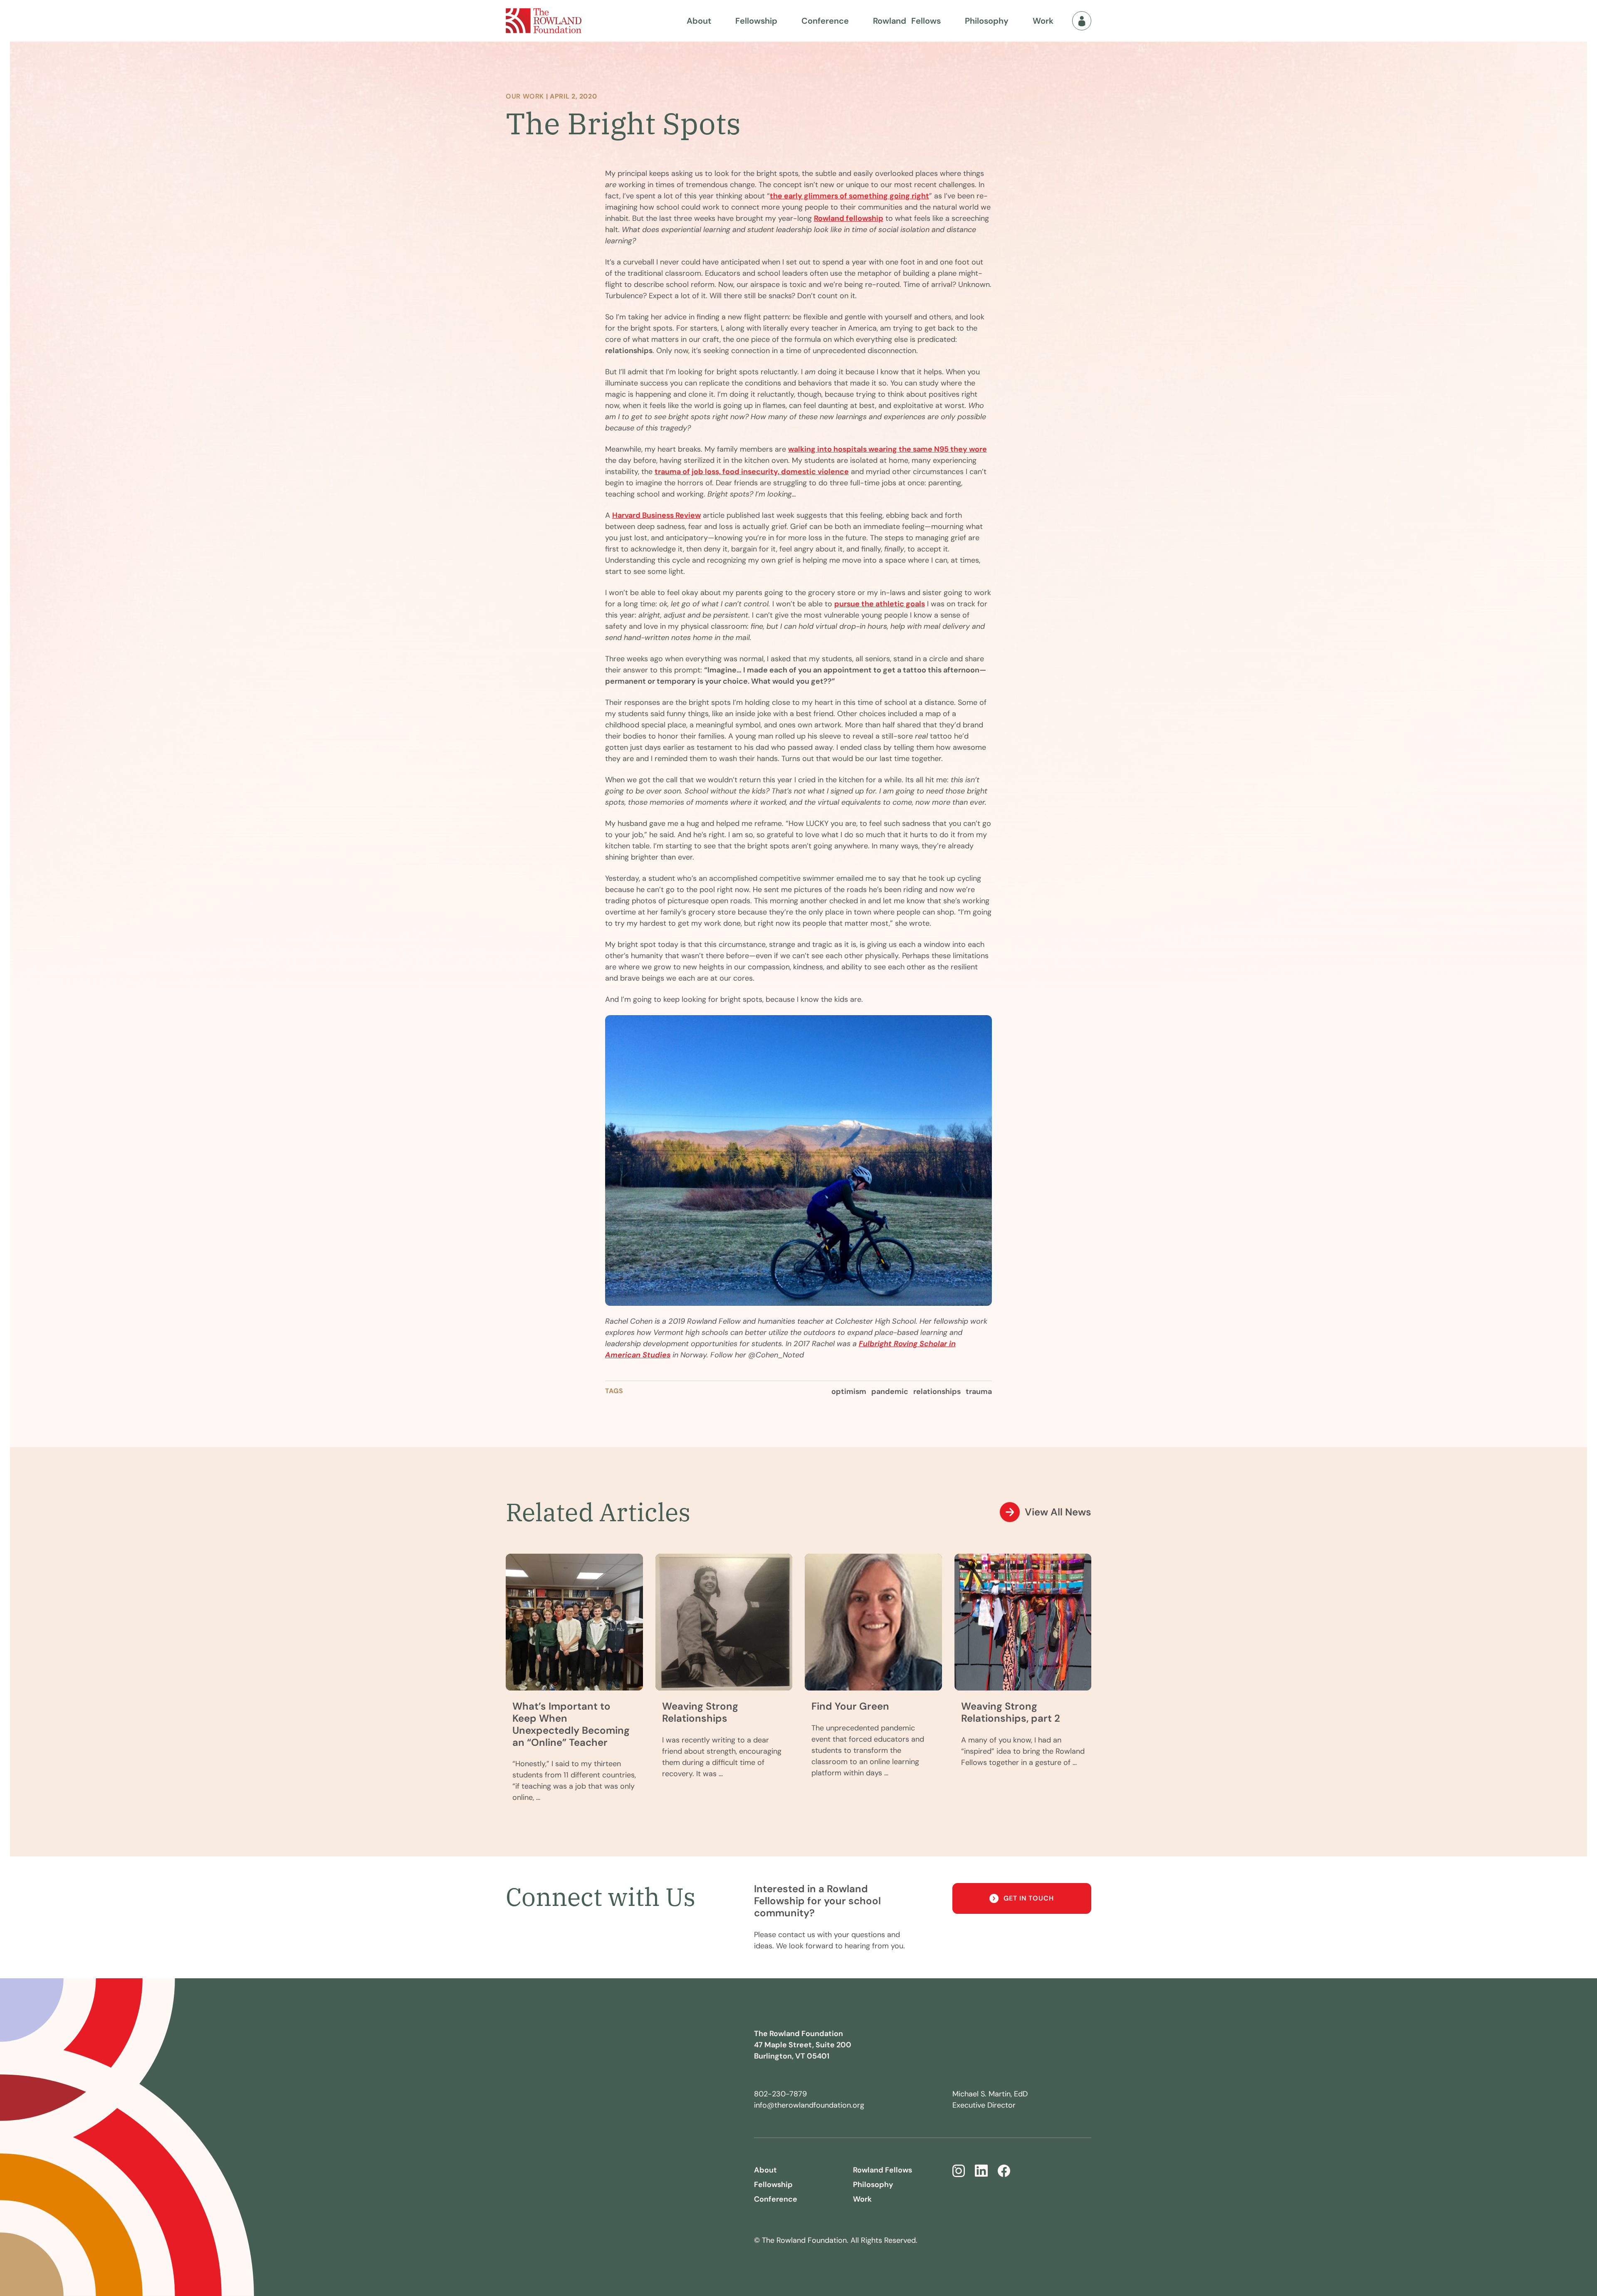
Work (1043, 21)
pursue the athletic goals (880, 604)
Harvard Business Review (656, 515)
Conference (825, 21)
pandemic (890, 1391)
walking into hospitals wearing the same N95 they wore (887, 449)
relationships (937, 1391)
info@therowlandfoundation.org (809, 2105)
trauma (979, 1391)
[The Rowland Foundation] (544, 21)
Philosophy (987, 21)
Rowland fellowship (849, 218)
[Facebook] (1004, 2171)
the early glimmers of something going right (849, 196)
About (699, 21)
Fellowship (756, 21)
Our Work (525, 96)
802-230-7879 (780, 2094)
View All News (1058, 1512)
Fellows (907, 21)
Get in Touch (1029, 1898)
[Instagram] (959, 2171)
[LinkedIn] (981, 2171)
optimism (849, 1391)
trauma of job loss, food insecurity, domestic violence (752, 472)
